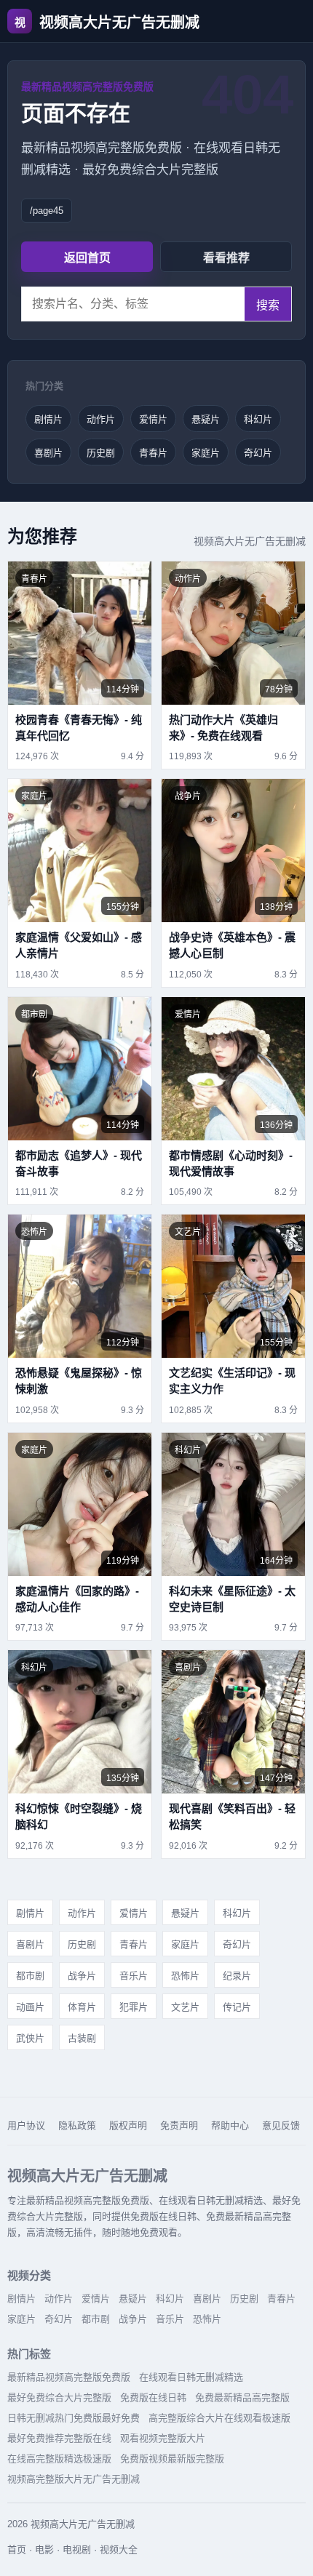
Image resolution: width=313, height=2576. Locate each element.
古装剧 (82, 2038)
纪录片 (237, 1976)
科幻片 (258, 419)
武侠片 (30, 2038)
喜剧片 (48, 453)
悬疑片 (206, 419)
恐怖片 (185, 1976)
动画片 (30, 2007)
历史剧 (101, 453)
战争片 (82, 1976)
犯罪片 (134, 2007)
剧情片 (48, 419)
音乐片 (134, 1976)
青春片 (153, 453)
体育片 (82, 2007)
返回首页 (87, 258)
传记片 (237, 2007)
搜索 (268, 305)
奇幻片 (258, 453)
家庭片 (206, 453)
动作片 (101, 419)
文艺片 (185, 2007)
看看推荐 (226, 258)
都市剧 (30, 1976)
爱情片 (153, 419)
